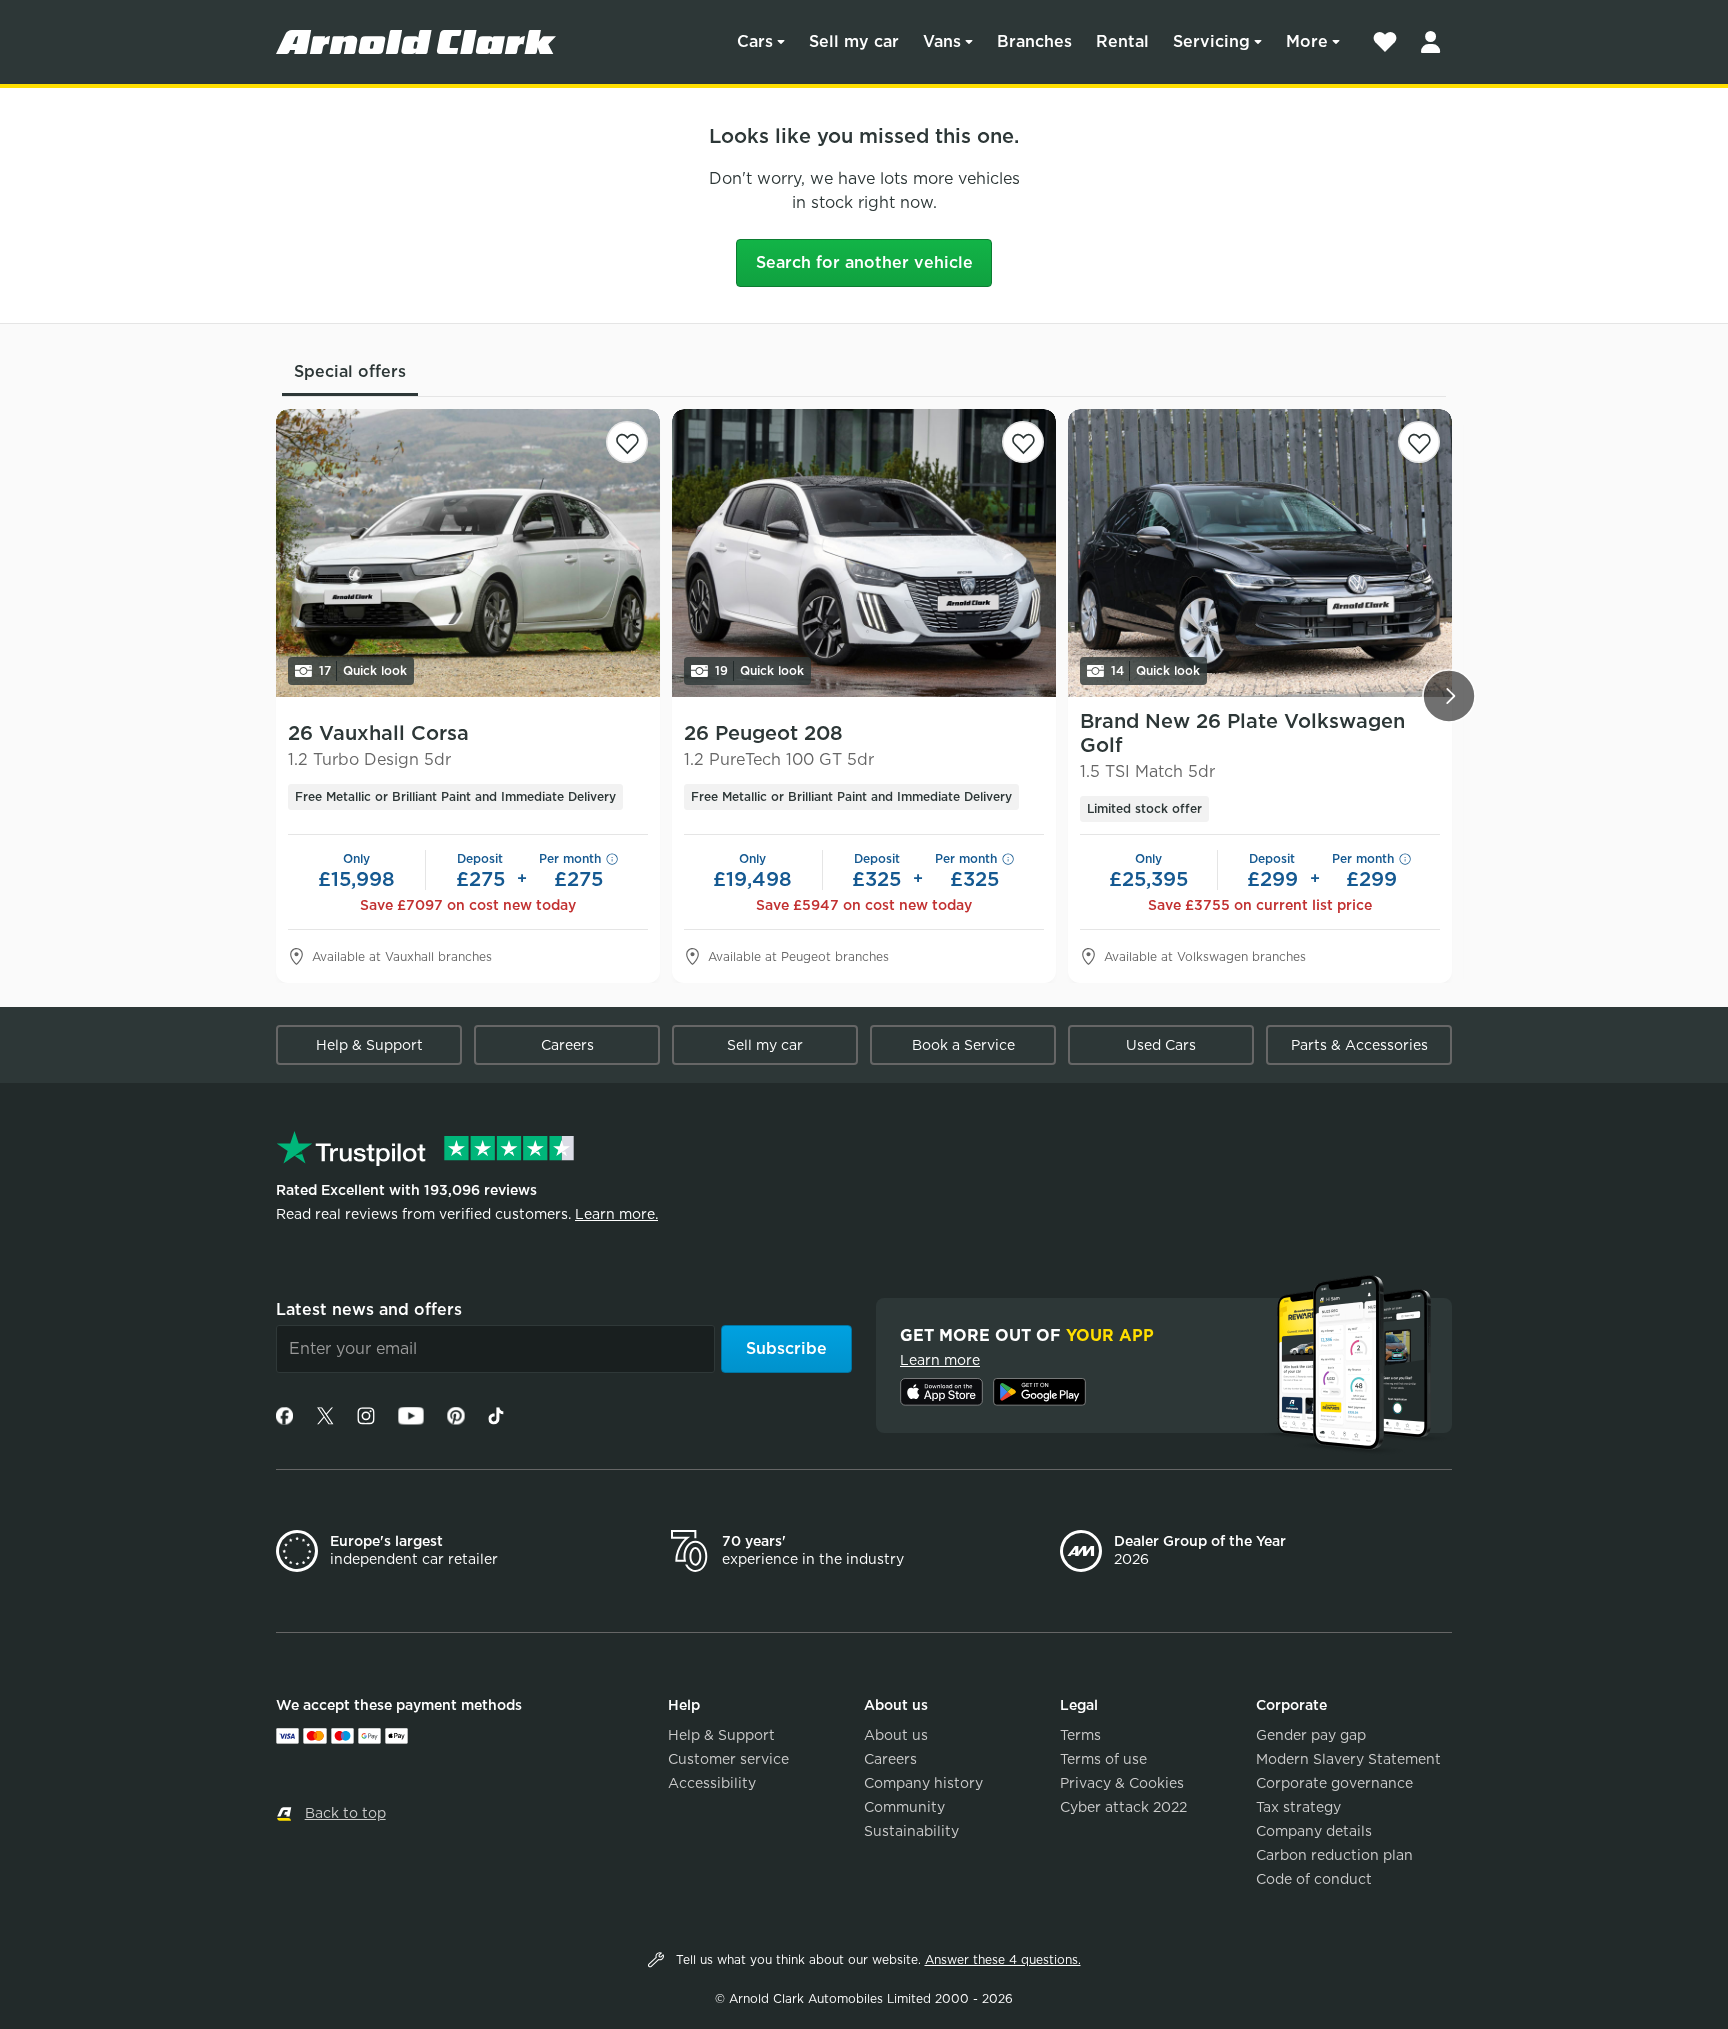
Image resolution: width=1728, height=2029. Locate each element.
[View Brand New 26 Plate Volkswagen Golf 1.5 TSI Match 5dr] (1260, 553)
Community (904, 1807)
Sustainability (911, 1831)
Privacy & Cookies (1122, 1783)
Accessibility (712, 1783)
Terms (1080, 1735)
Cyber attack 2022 (1123, 1807)
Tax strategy (1298, 1807)
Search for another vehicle (864, 262)
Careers (567, 1045)
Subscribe (786, 1348)
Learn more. (616, 1214)
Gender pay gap (1311, 1735)
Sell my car (854, 41)
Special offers (350, 371)
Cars (755, 41)
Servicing (1211, 41)
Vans (942, 41)
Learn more (940, 1360)
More (1307, 41)
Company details (1314, 1831)
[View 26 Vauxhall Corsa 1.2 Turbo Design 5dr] (468, 553)
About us (896, 1735)
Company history (923, 1783)
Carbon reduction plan (1334, 1855)
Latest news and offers (369, 1309)
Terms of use (1103, 1759)
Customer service (728, 1759)
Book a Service (963, 1045)
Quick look (363, 670)
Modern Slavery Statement (1348, 1759)
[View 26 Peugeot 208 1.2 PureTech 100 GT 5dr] (864, 553)
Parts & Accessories (1359, 1045)
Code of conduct (1314, 1879)
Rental (1122, 41)
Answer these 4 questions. (1003, 1959)
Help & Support (369, 1045)
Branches (1034, 41)
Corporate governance (1334, 1783)
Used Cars (1161, 1045)
